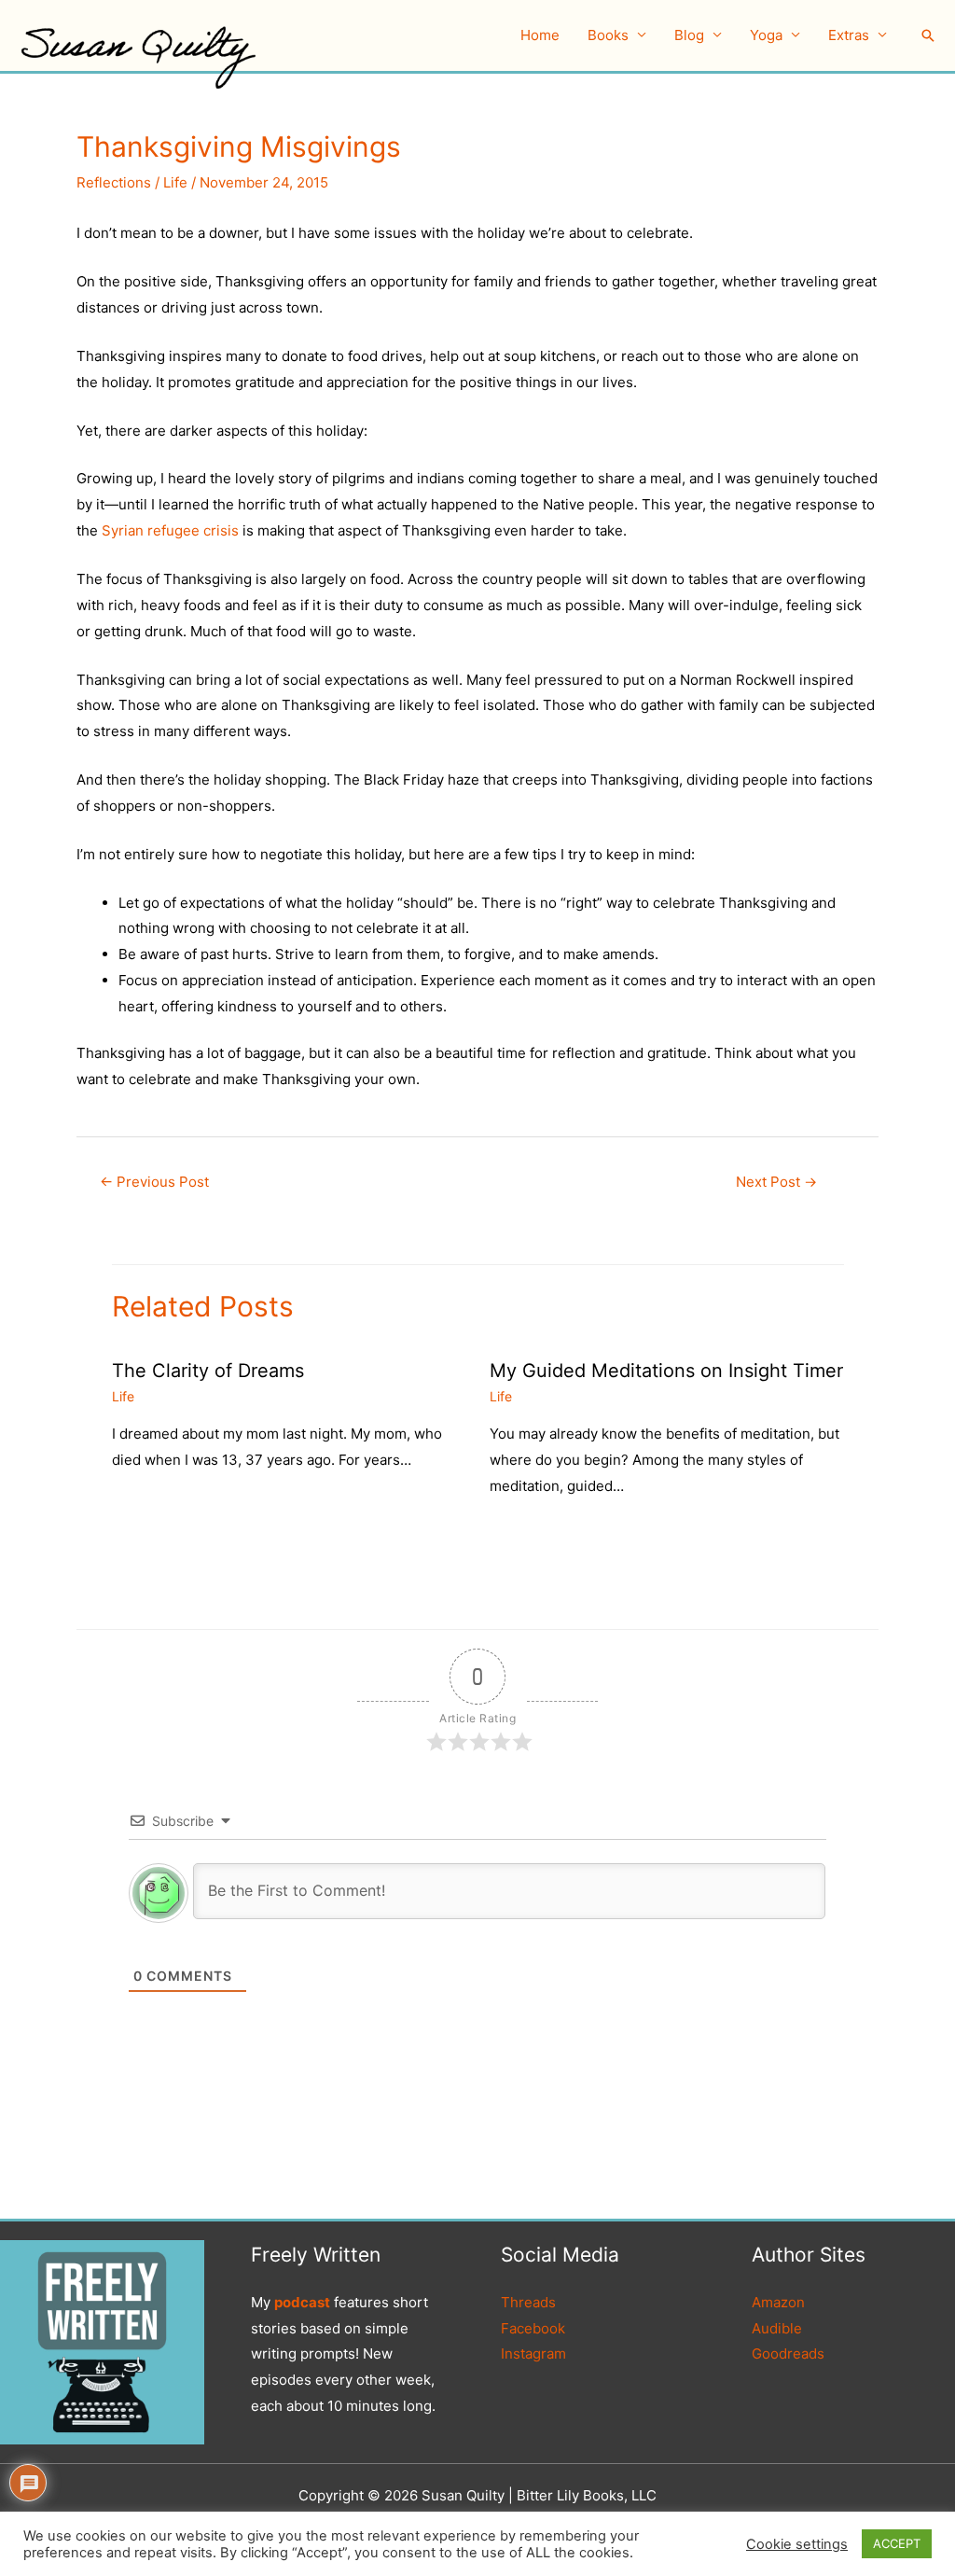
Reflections (114, 182)
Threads (528, 2302)
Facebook (533, 2328)
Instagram (533, 2353)
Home (540, 35)
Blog (689, 35)
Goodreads (788, 2353)
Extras (849, 35)
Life (175, 182)
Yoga (766, 35)
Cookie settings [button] (797, 2544)
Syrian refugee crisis (170, 530)
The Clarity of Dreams (208, 1371)
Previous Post (154, 1182)
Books (608, 35)
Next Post (776, 1182)
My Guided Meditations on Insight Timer (666, 1371)
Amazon (778, 2302)
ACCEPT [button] (897, 2543)
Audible (777, 2328)
